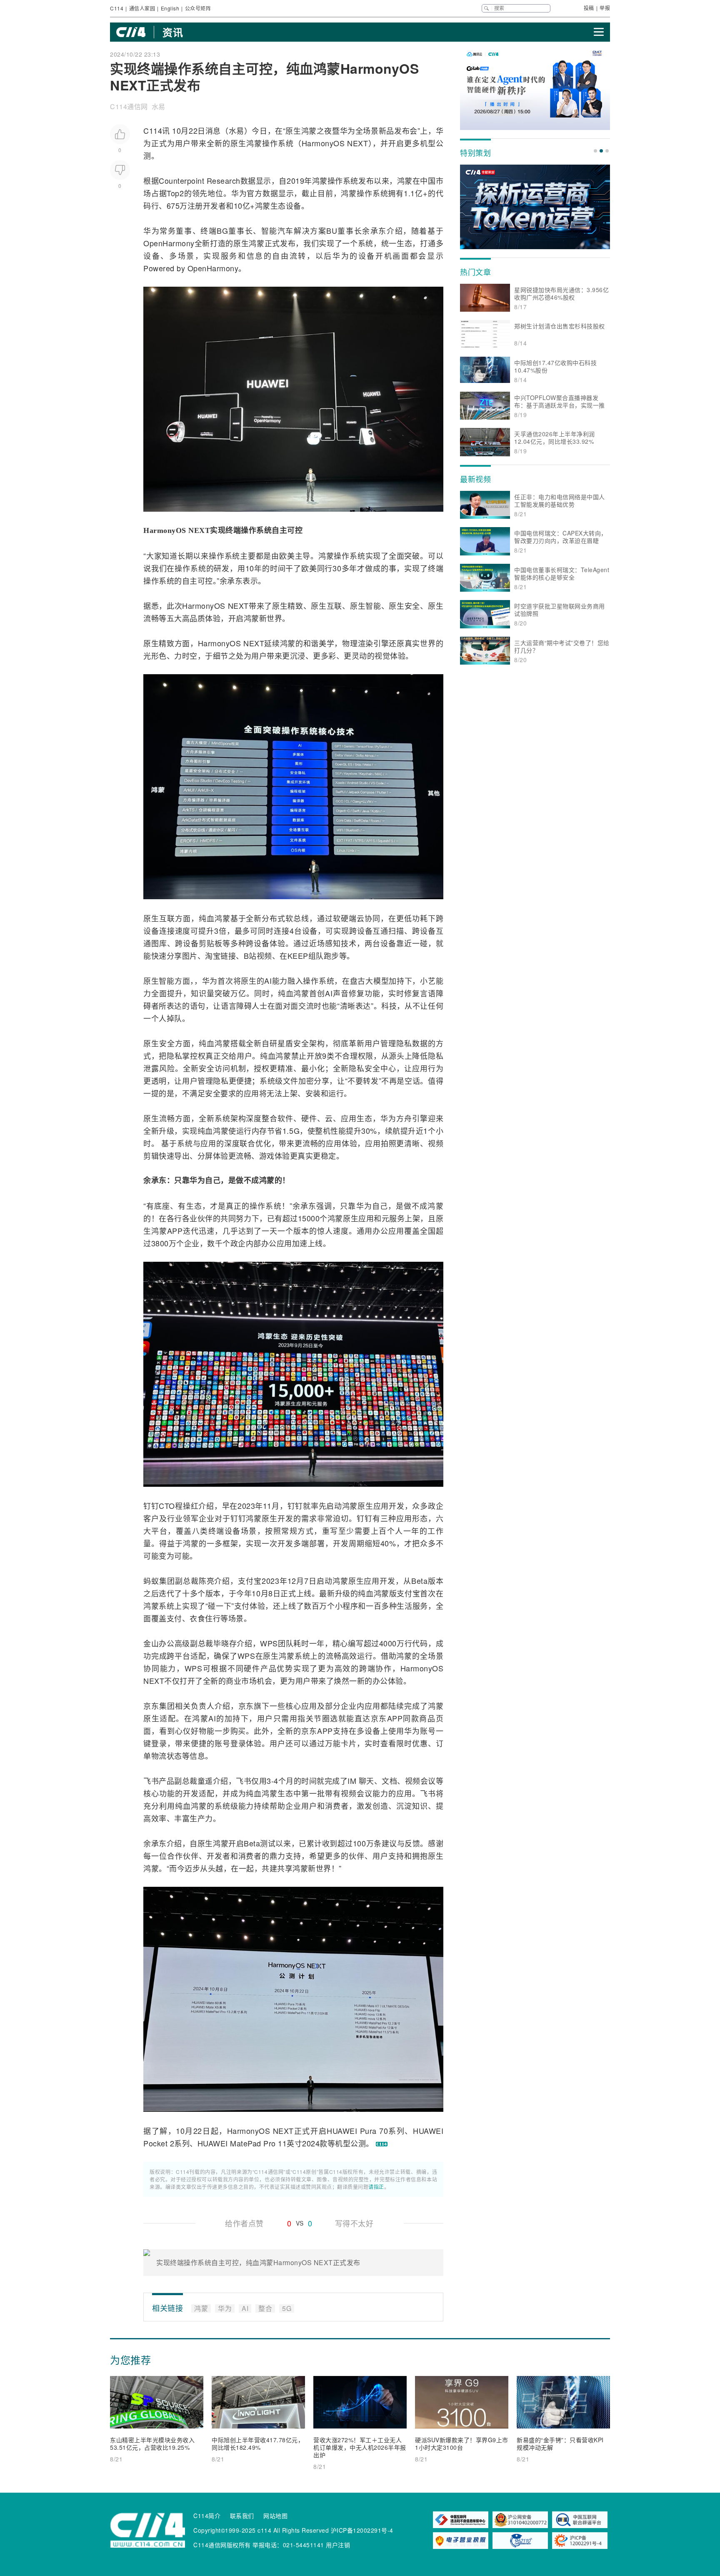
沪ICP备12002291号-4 (362, 2530)
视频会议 (420, 1781)
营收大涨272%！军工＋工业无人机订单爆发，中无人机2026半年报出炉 (360, 2447)
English (170, 8)
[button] (595, 151)
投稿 (589, 8)
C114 (117, 8)
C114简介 (207, 2516)
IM (352, 1781)
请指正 (376, 2187)
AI (268, 980)
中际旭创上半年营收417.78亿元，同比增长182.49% (258, 2443)
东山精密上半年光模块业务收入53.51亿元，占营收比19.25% (152, 2443)
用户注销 (338, 2545)
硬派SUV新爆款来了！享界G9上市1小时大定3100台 (462, 2443)
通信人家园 (142, 8)
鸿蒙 (309, 130)
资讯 (173, 32)
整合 (270, 1118)
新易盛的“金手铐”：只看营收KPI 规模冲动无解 (560, 2443)
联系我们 (242, 2516)
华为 (348, 130)
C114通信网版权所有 (222, 2545)
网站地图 (275, 2516)
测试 (268, 1843)
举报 (605, 8)
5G (294, 1130)
